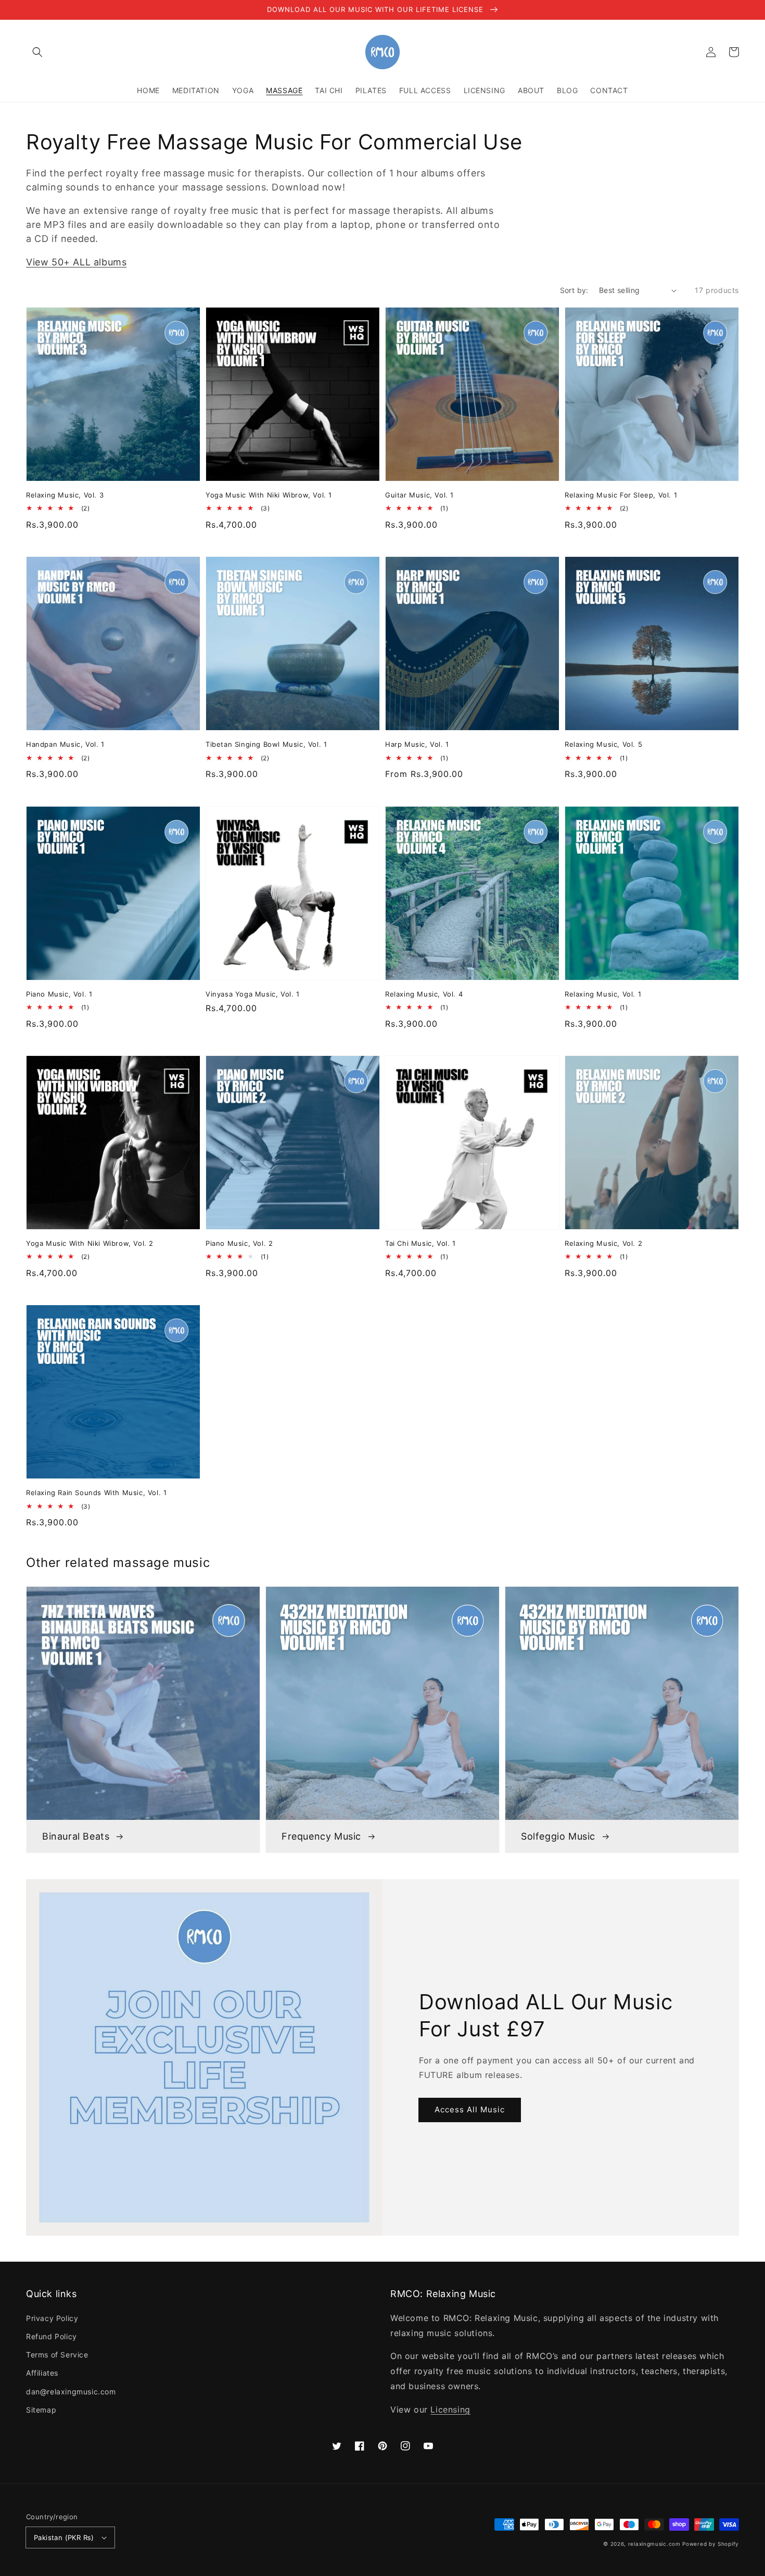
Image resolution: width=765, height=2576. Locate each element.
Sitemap (41, 2410)
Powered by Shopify (711, 2544)
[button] (37, 52)
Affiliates (42, 2373)
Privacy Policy (52, 2318)
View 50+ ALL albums (76, 262)
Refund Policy (52, 2336)
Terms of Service (57, 2355)
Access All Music (470, 2109)
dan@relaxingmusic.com (71, 2392)
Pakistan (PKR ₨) (64, 2537)
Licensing (450, 2409)
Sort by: (574, 290)
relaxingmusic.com (654, 2544)
